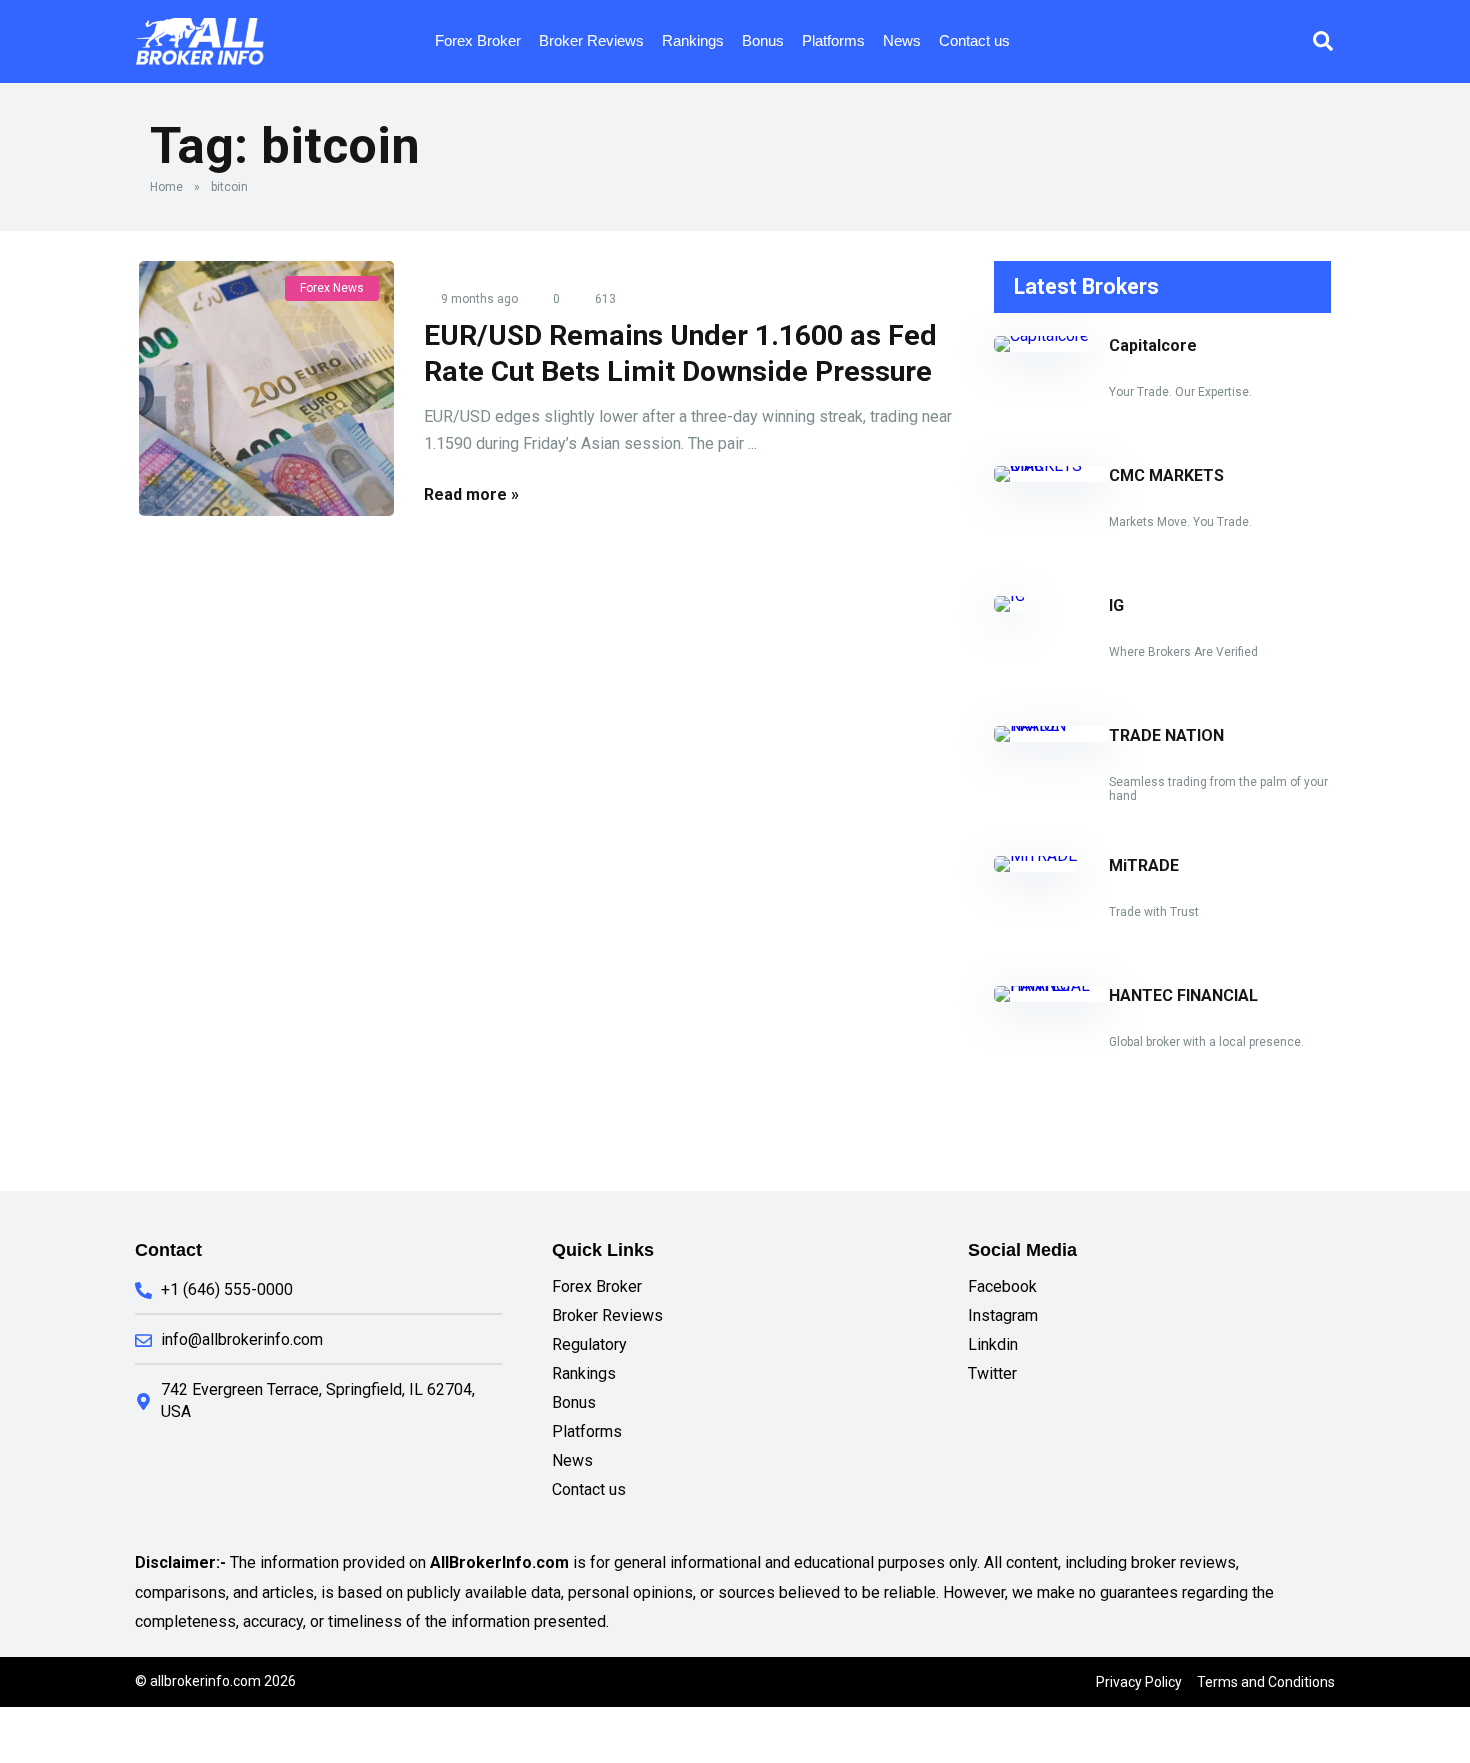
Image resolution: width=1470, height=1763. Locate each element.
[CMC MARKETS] (1051, 465)
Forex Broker (478, 40)
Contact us (974, 40)
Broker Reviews (591, 40)
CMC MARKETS (1166, 475)
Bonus (763, 40)
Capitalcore (1153, 345)
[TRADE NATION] (1051, 725)
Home (166, 187)
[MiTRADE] (1035, 855)
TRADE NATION (1166, 735)
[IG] (1009, 595)
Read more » (471, 494)
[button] (1323, 41)
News (902, 40)
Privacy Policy (1139, 1682)
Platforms (833, 40)
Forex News (332, 288)
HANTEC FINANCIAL (1183, 995)
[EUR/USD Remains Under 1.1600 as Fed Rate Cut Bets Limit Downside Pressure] (266, 388)
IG (1116, 605)
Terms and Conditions (1266, 1682)
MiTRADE (1144, 865)
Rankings (693, 40)
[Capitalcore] (1041, 335)
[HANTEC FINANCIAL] (1051, 985)
